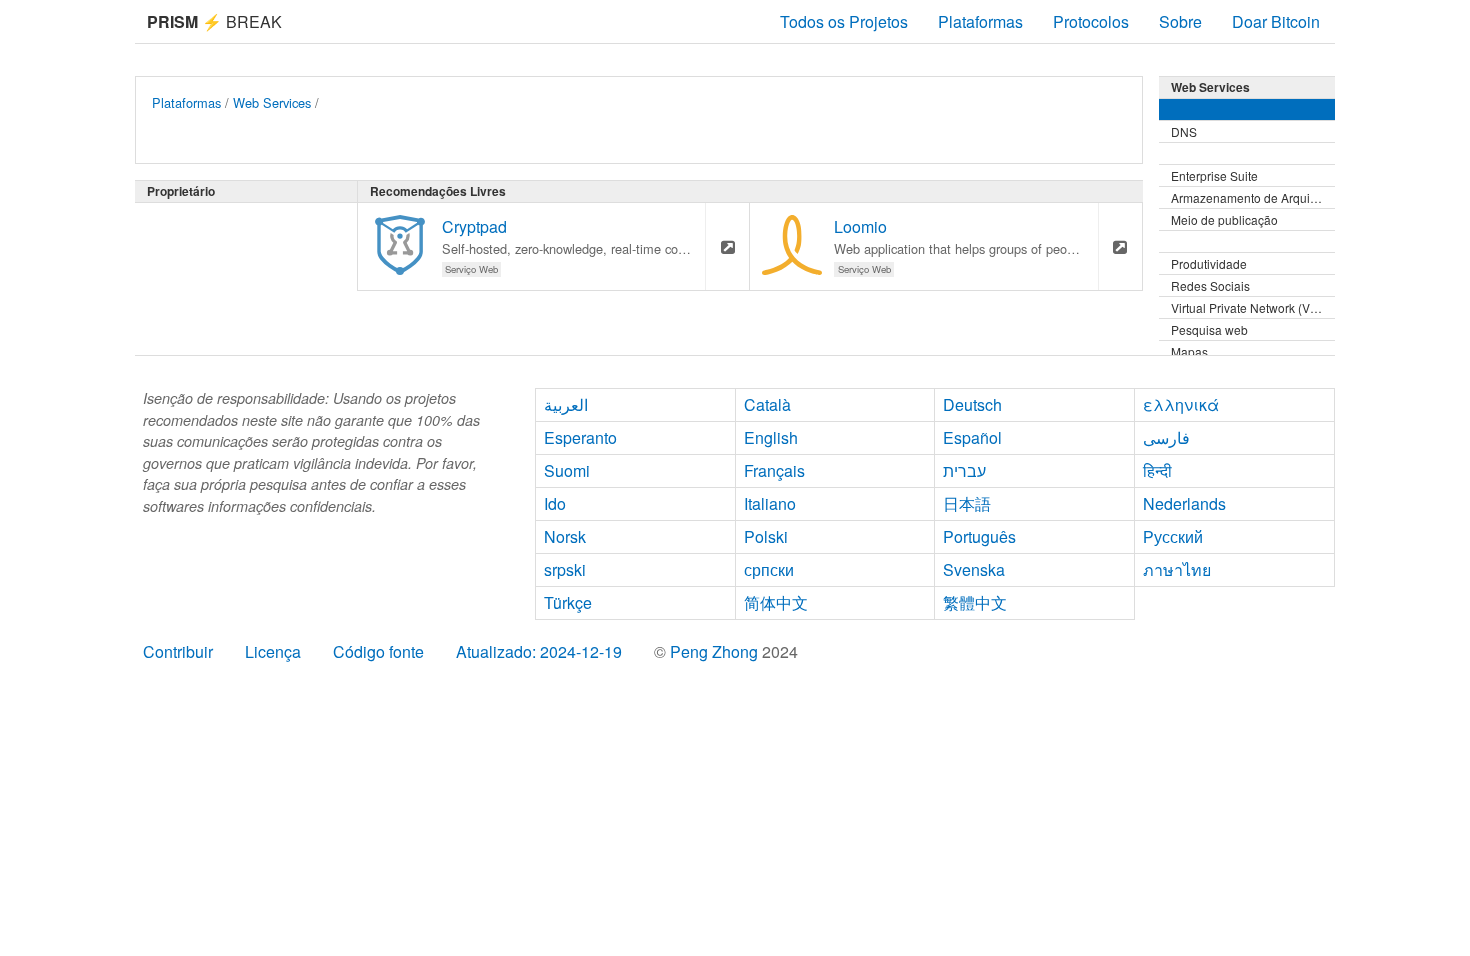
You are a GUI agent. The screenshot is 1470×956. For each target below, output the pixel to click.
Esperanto (580, 437)
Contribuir (178, 651)
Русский (1173, 536)
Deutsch (972, 404)
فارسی (1166, 437)
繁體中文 (975, 602)
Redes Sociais (1210, 285)
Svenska (974, 569)
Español (972, 437)
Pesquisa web (1209, 329)
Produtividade (1209, 263)
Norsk (565, 536)
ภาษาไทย (1177, 569)
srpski (565, 569)
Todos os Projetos (844, 21)
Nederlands (1184, 503)
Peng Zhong (716, 651)
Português (979, 536)
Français (774, 470)
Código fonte (378, 651)
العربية (566, 404)
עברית (964, 470)
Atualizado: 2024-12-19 (539, 651)
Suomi (567, 470)
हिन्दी (1157, 470)
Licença (273, 651)
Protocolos (1091, 21)
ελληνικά (1181, 404)
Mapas (1189, 351)
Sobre (1180, 21)
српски (769, 569)
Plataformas (980, 21)
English (771, 437)
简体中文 (776, 602)
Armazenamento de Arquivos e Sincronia (1253, 197)
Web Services (272, 102)
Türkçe (568, 602)
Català (767, 404)
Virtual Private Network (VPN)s (1253, 307)
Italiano (770, 503)
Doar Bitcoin (1276, 21)
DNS (1184, 131)
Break (214, 21)
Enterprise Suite (1214, 175)
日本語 (967, 503)
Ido (555, 503)
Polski (766, 536)
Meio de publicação (1224, 219)
